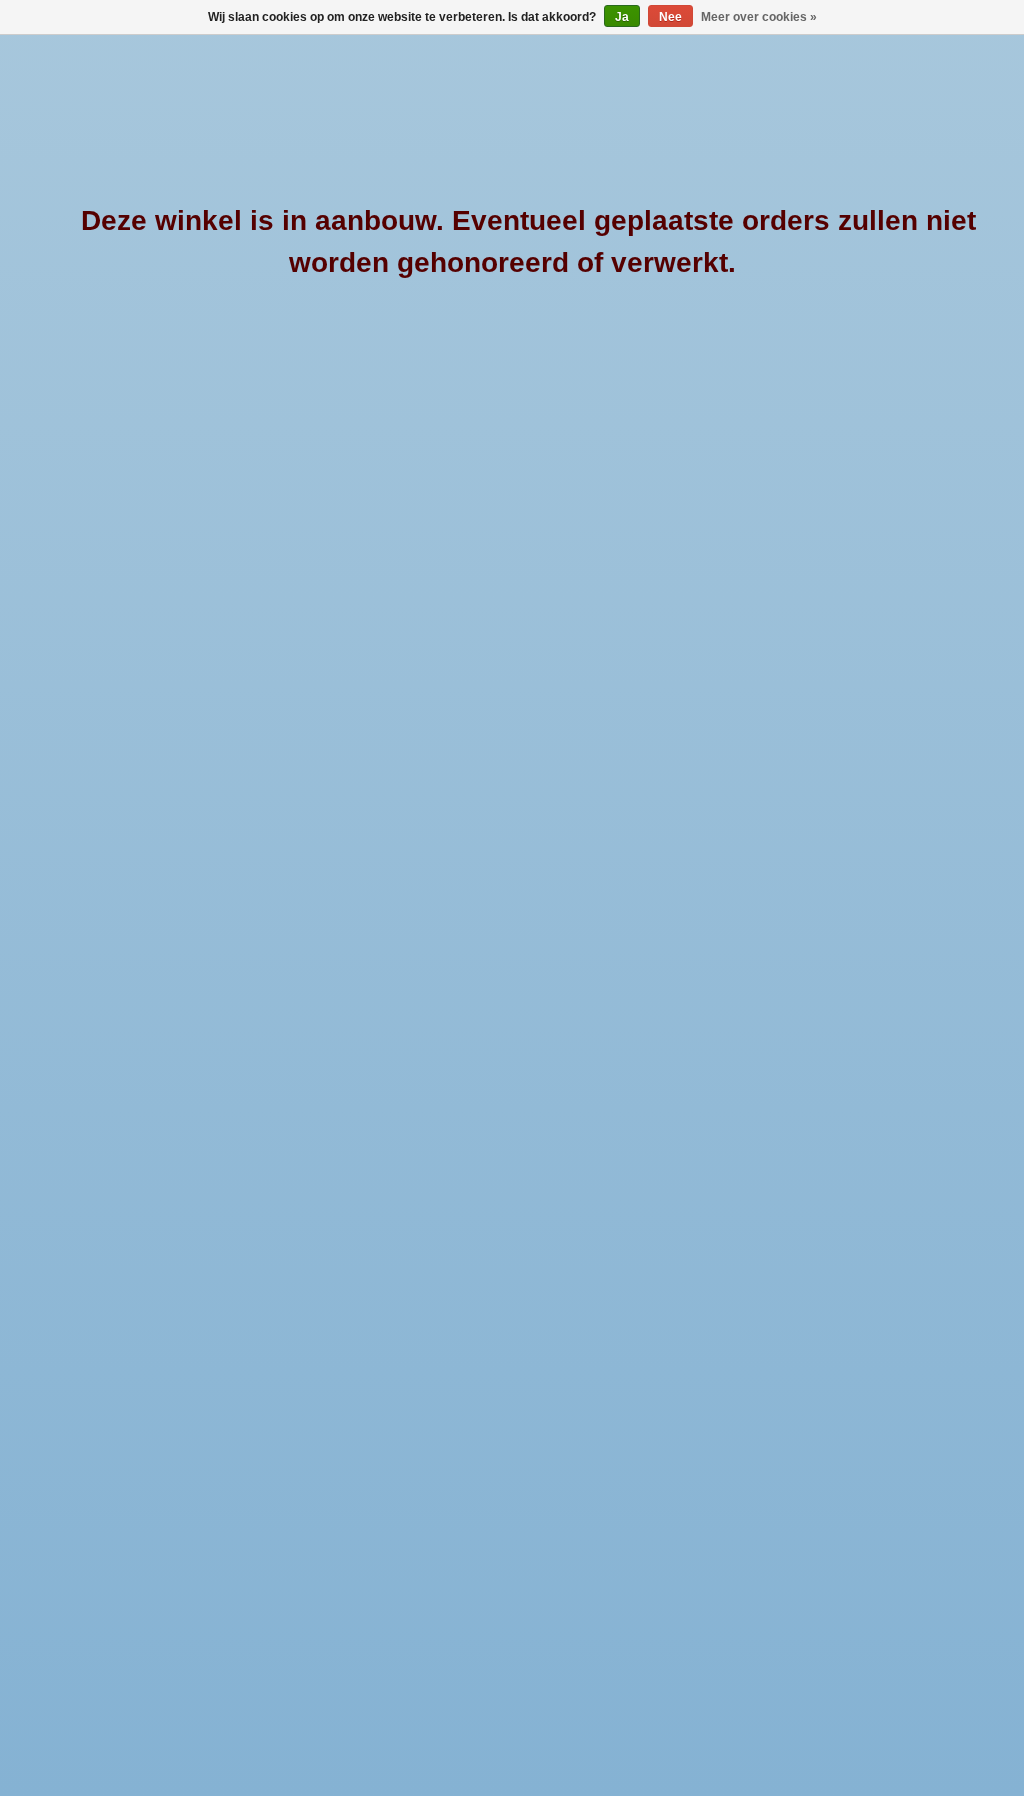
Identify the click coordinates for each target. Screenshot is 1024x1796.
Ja (622, 17)
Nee (670, 17)
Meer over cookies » (759, 17)
